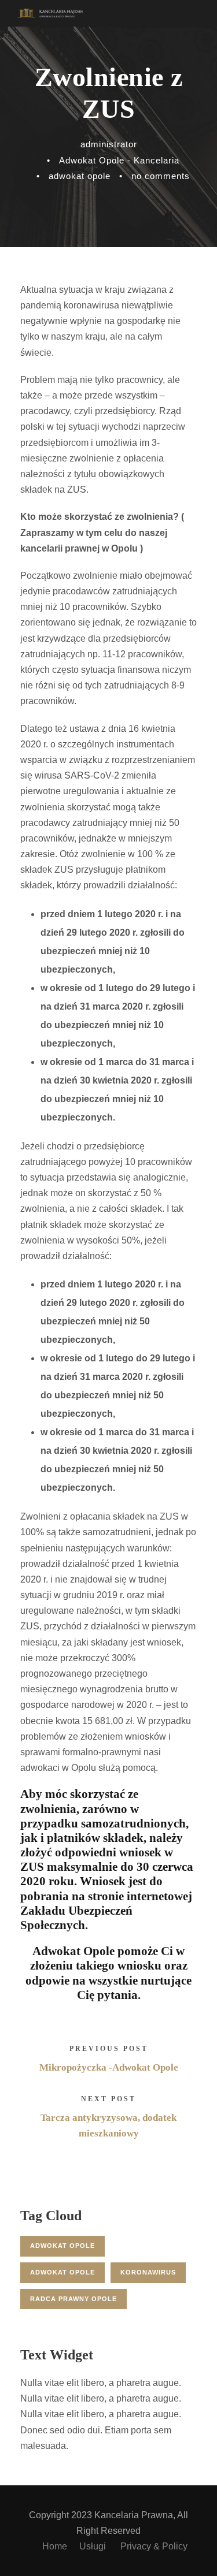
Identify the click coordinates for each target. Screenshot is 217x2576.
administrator (109, 144)
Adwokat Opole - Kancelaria (119, 160)
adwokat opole (80, 176)
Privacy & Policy (154, 2546)
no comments (161, 176)
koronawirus (148, 2272)
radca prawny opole (73, 2299)
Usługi (94, 2546)
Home (55, 2546)
